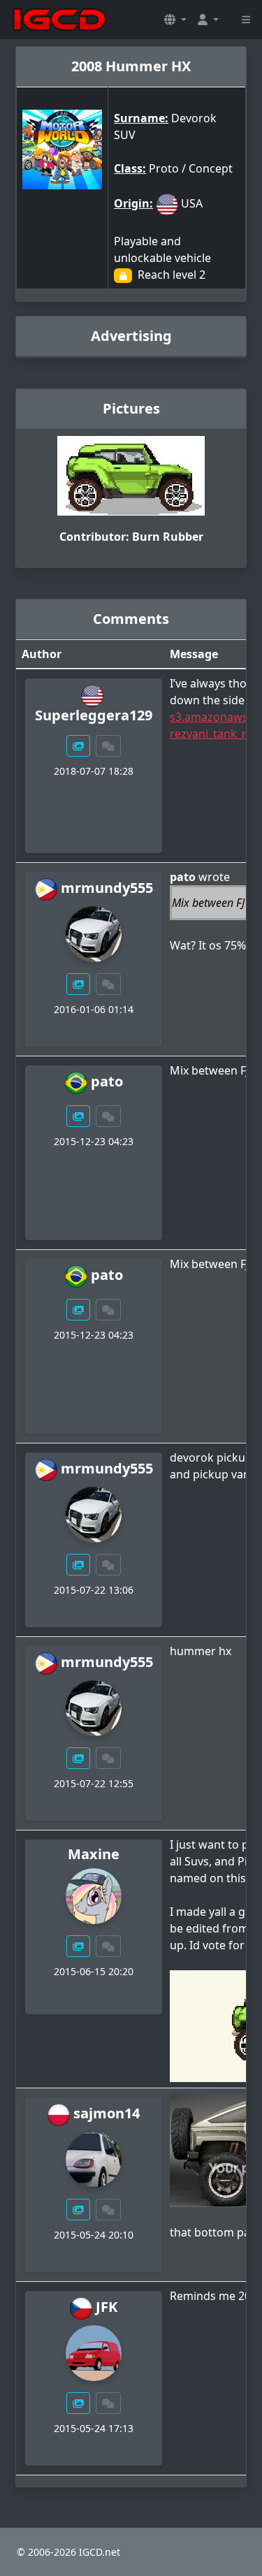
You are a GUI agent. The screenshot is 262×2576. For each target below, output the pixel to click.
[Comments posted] (108, 746)
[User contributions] (78, 746)
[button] (175, 20)
